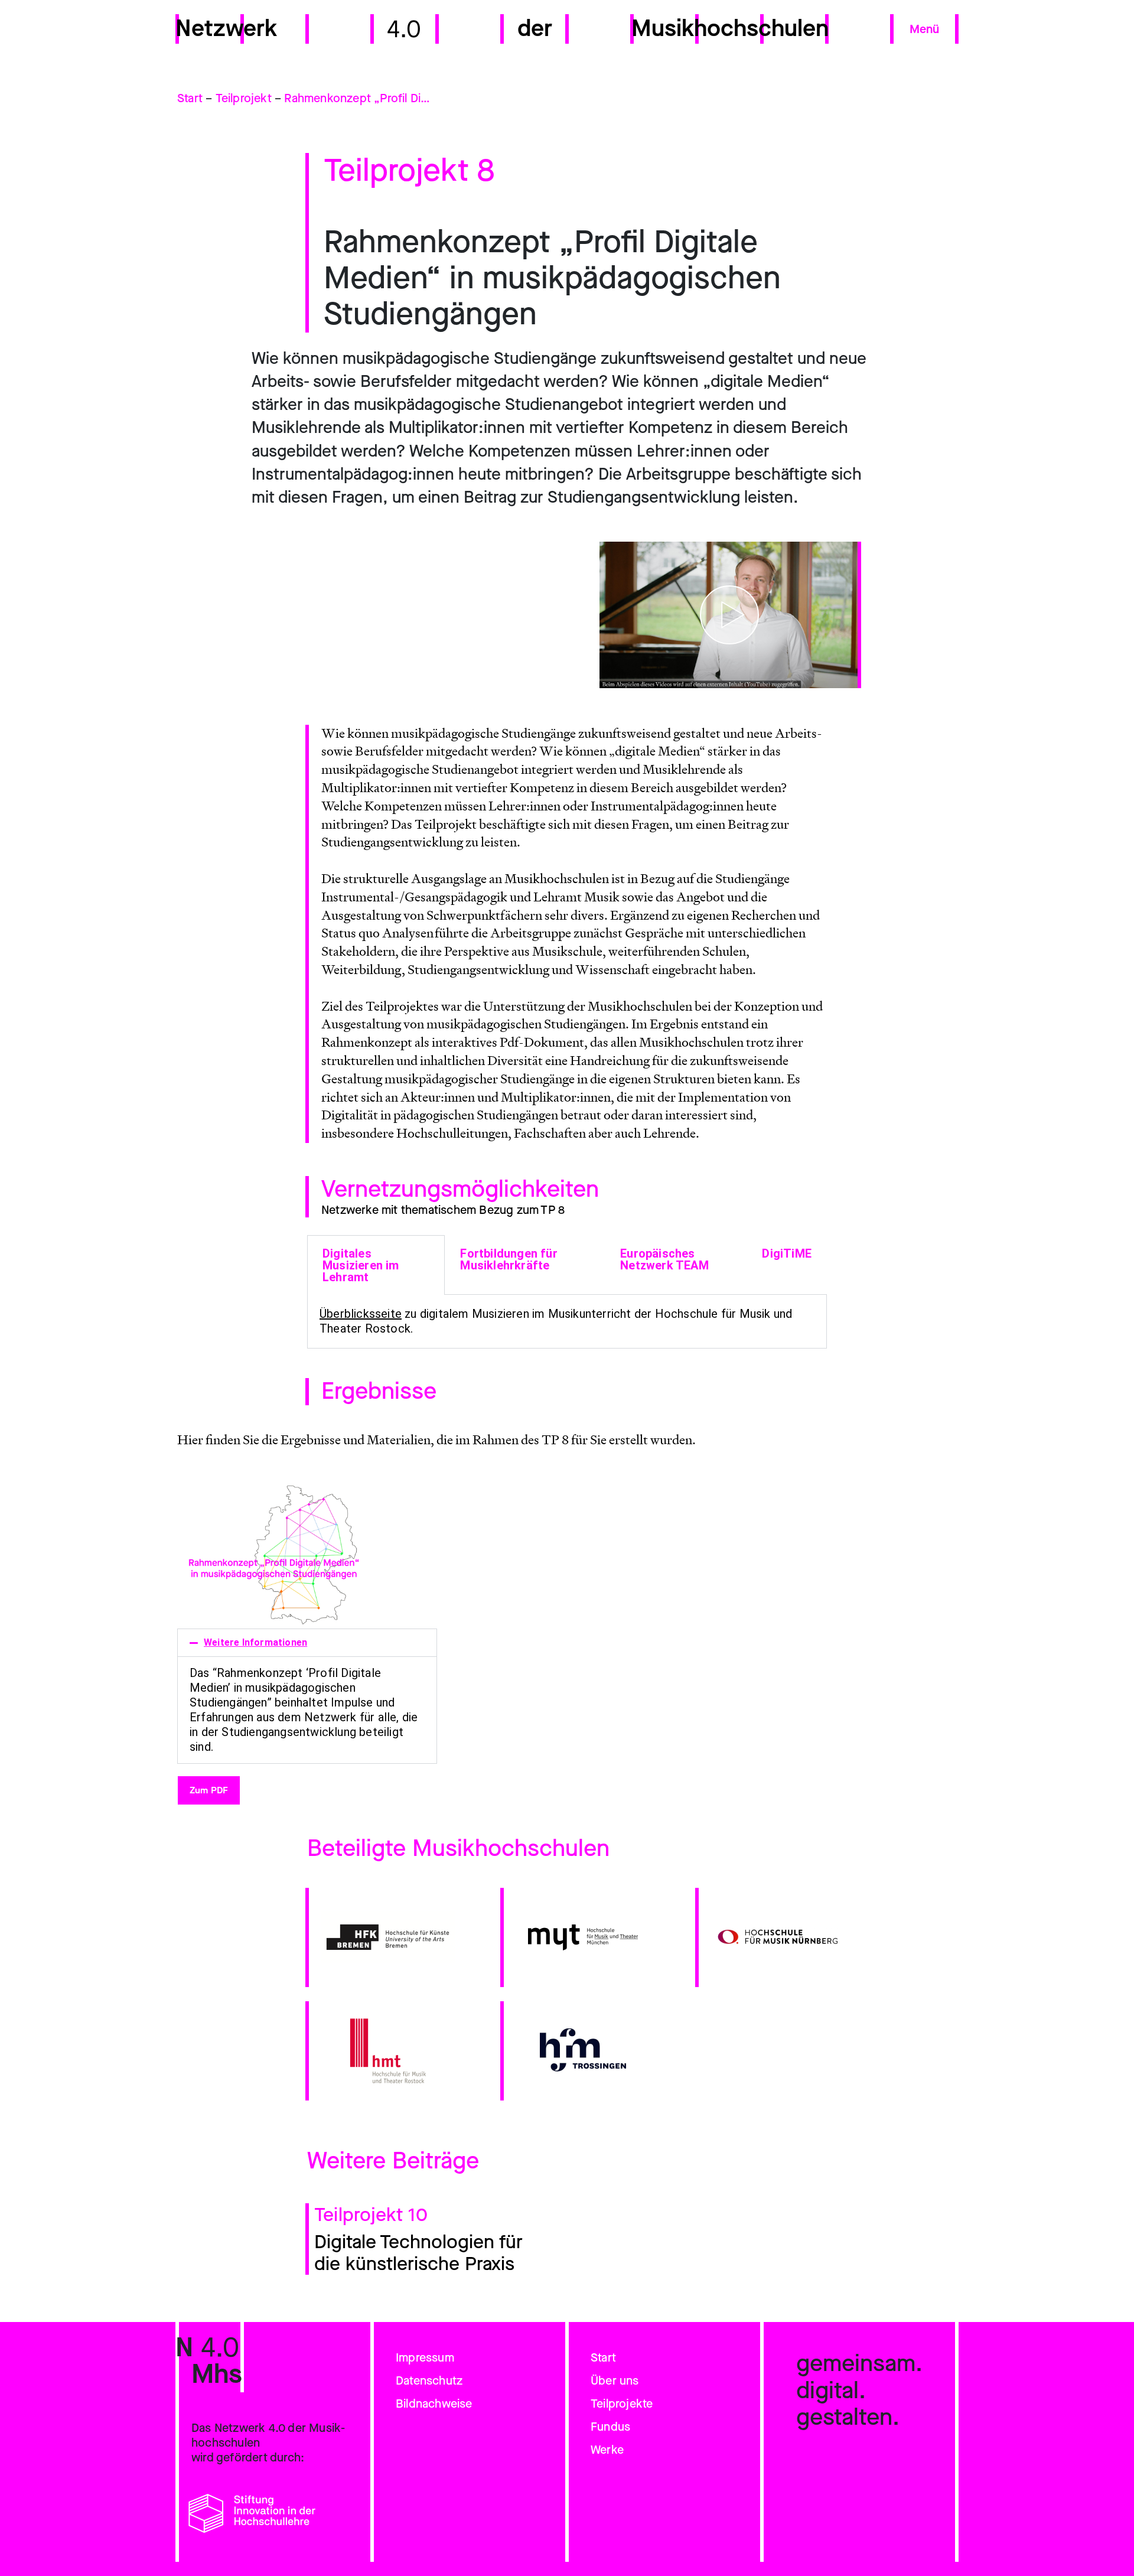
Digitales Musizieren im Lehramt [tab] (361, 1265)
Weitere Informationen (255, 1642)
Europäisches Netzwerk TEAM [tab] (664, 1259)
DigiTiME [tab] (787, 1253)
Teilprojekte (622, 2404)
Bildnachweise (434, 2404)
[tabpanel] (567, 1322)
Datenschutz (429, 2381)
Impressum (425, 2358)
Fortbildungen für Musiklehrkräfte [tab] (509, 1259)
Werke (607, 2450)
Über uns (615, 2381)
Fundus (610, 2427)
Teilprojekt (244, 98)
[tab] (307, 1643)
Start (190, 98)
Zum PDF (209, 1790)
